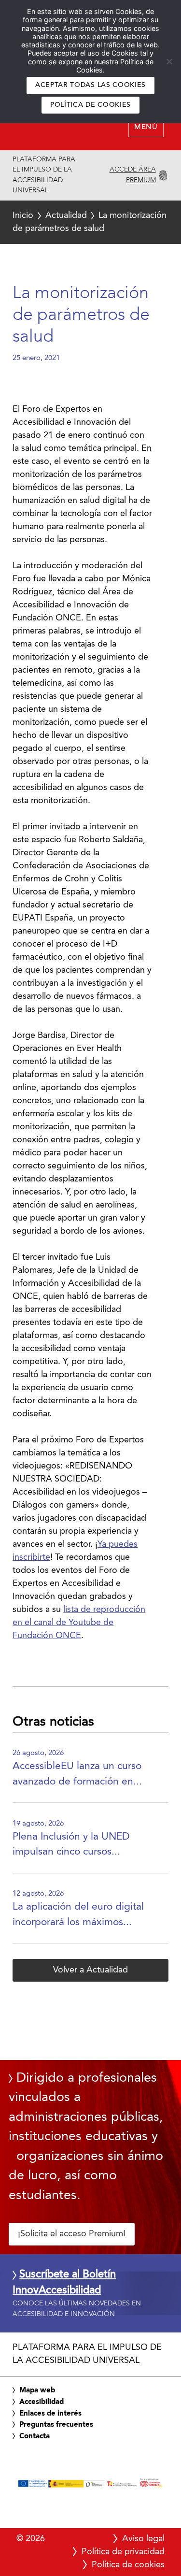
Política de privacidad (123, 2552)
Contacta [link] (35, 2436)
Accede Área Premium (133, 175)
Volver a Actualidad (90, 1970)
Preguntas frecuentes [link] (56, 2425)
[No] (169, 61)
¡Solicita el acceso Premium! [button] (72, 2234)
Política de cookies (90, 105)
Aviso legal (143, 2539)
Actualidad (66, 216)
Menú (146, 127)
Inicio (23, 216)
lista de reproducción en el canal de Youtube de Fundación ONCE (79, 1623)
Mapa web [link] (37, 2390)
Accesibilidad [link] (42, 2402)
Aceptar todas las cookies (90, 85)
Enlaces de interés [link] (50, 2414)
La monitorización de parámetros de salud (90, 222)
